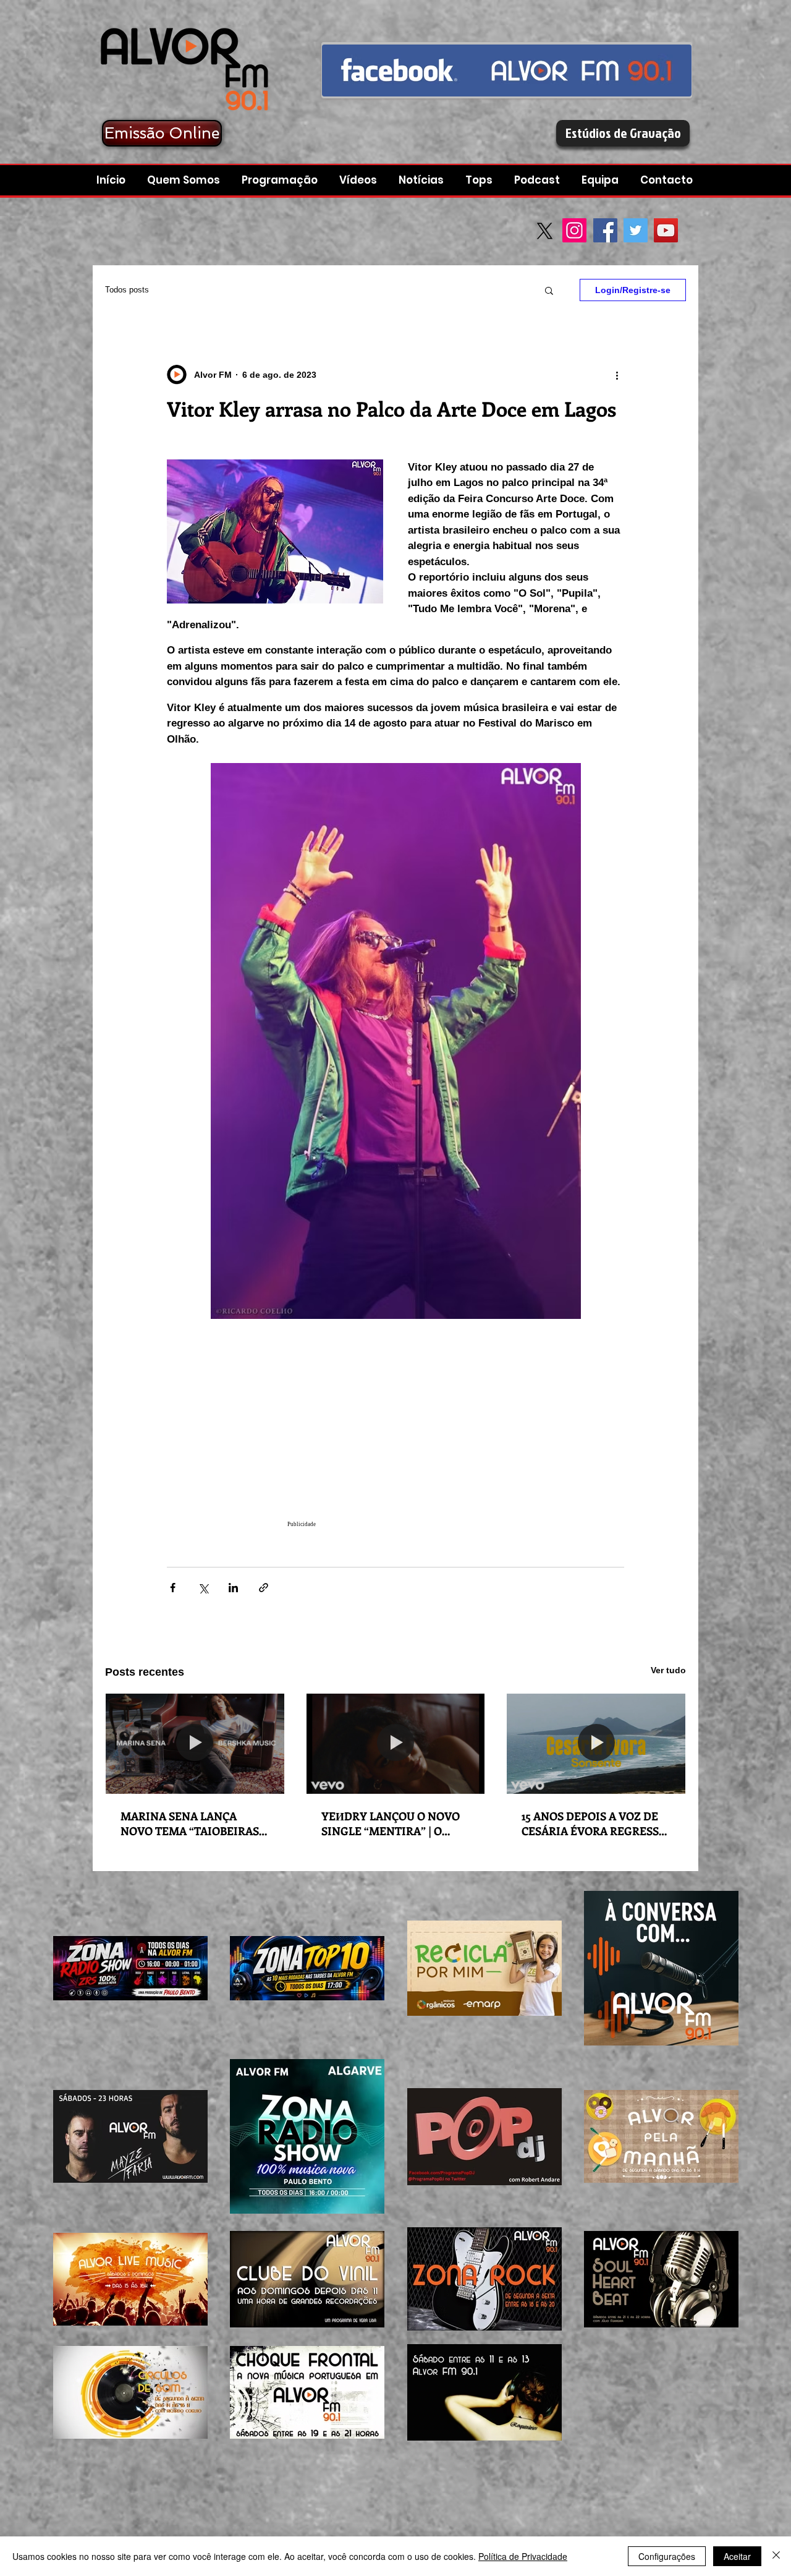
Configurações (667, 2556)
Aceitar (737, 2556)
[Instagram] (574, 230)
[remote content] (395, 1436)
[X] (545, 231)
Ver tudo (668, 1670)
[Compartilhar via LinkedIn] (233, 1588)
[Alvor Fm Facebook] (507, 70)
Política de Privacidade (523, 2556)
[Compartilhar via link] (264, 1588)
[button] (539, 180)
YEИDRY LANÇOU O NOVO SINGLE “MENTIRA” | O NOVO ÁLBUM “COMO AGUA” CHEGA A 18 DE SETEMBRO (391, 1823)
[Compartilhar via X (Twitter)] (203, 1588)
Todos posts (127, 290)
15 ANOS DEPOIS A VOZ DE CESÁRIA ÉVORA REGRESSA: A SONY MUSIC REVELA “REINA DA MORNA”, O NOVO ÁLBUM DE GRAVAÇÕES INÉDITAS (595, 1823)
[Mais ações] (617, 375)
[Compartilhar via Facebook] (173, 1588)
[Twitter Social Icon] (636, 230)
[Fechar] (776, 2556)
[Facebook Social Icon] (605, 230)
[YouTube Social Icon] (666, 230)
